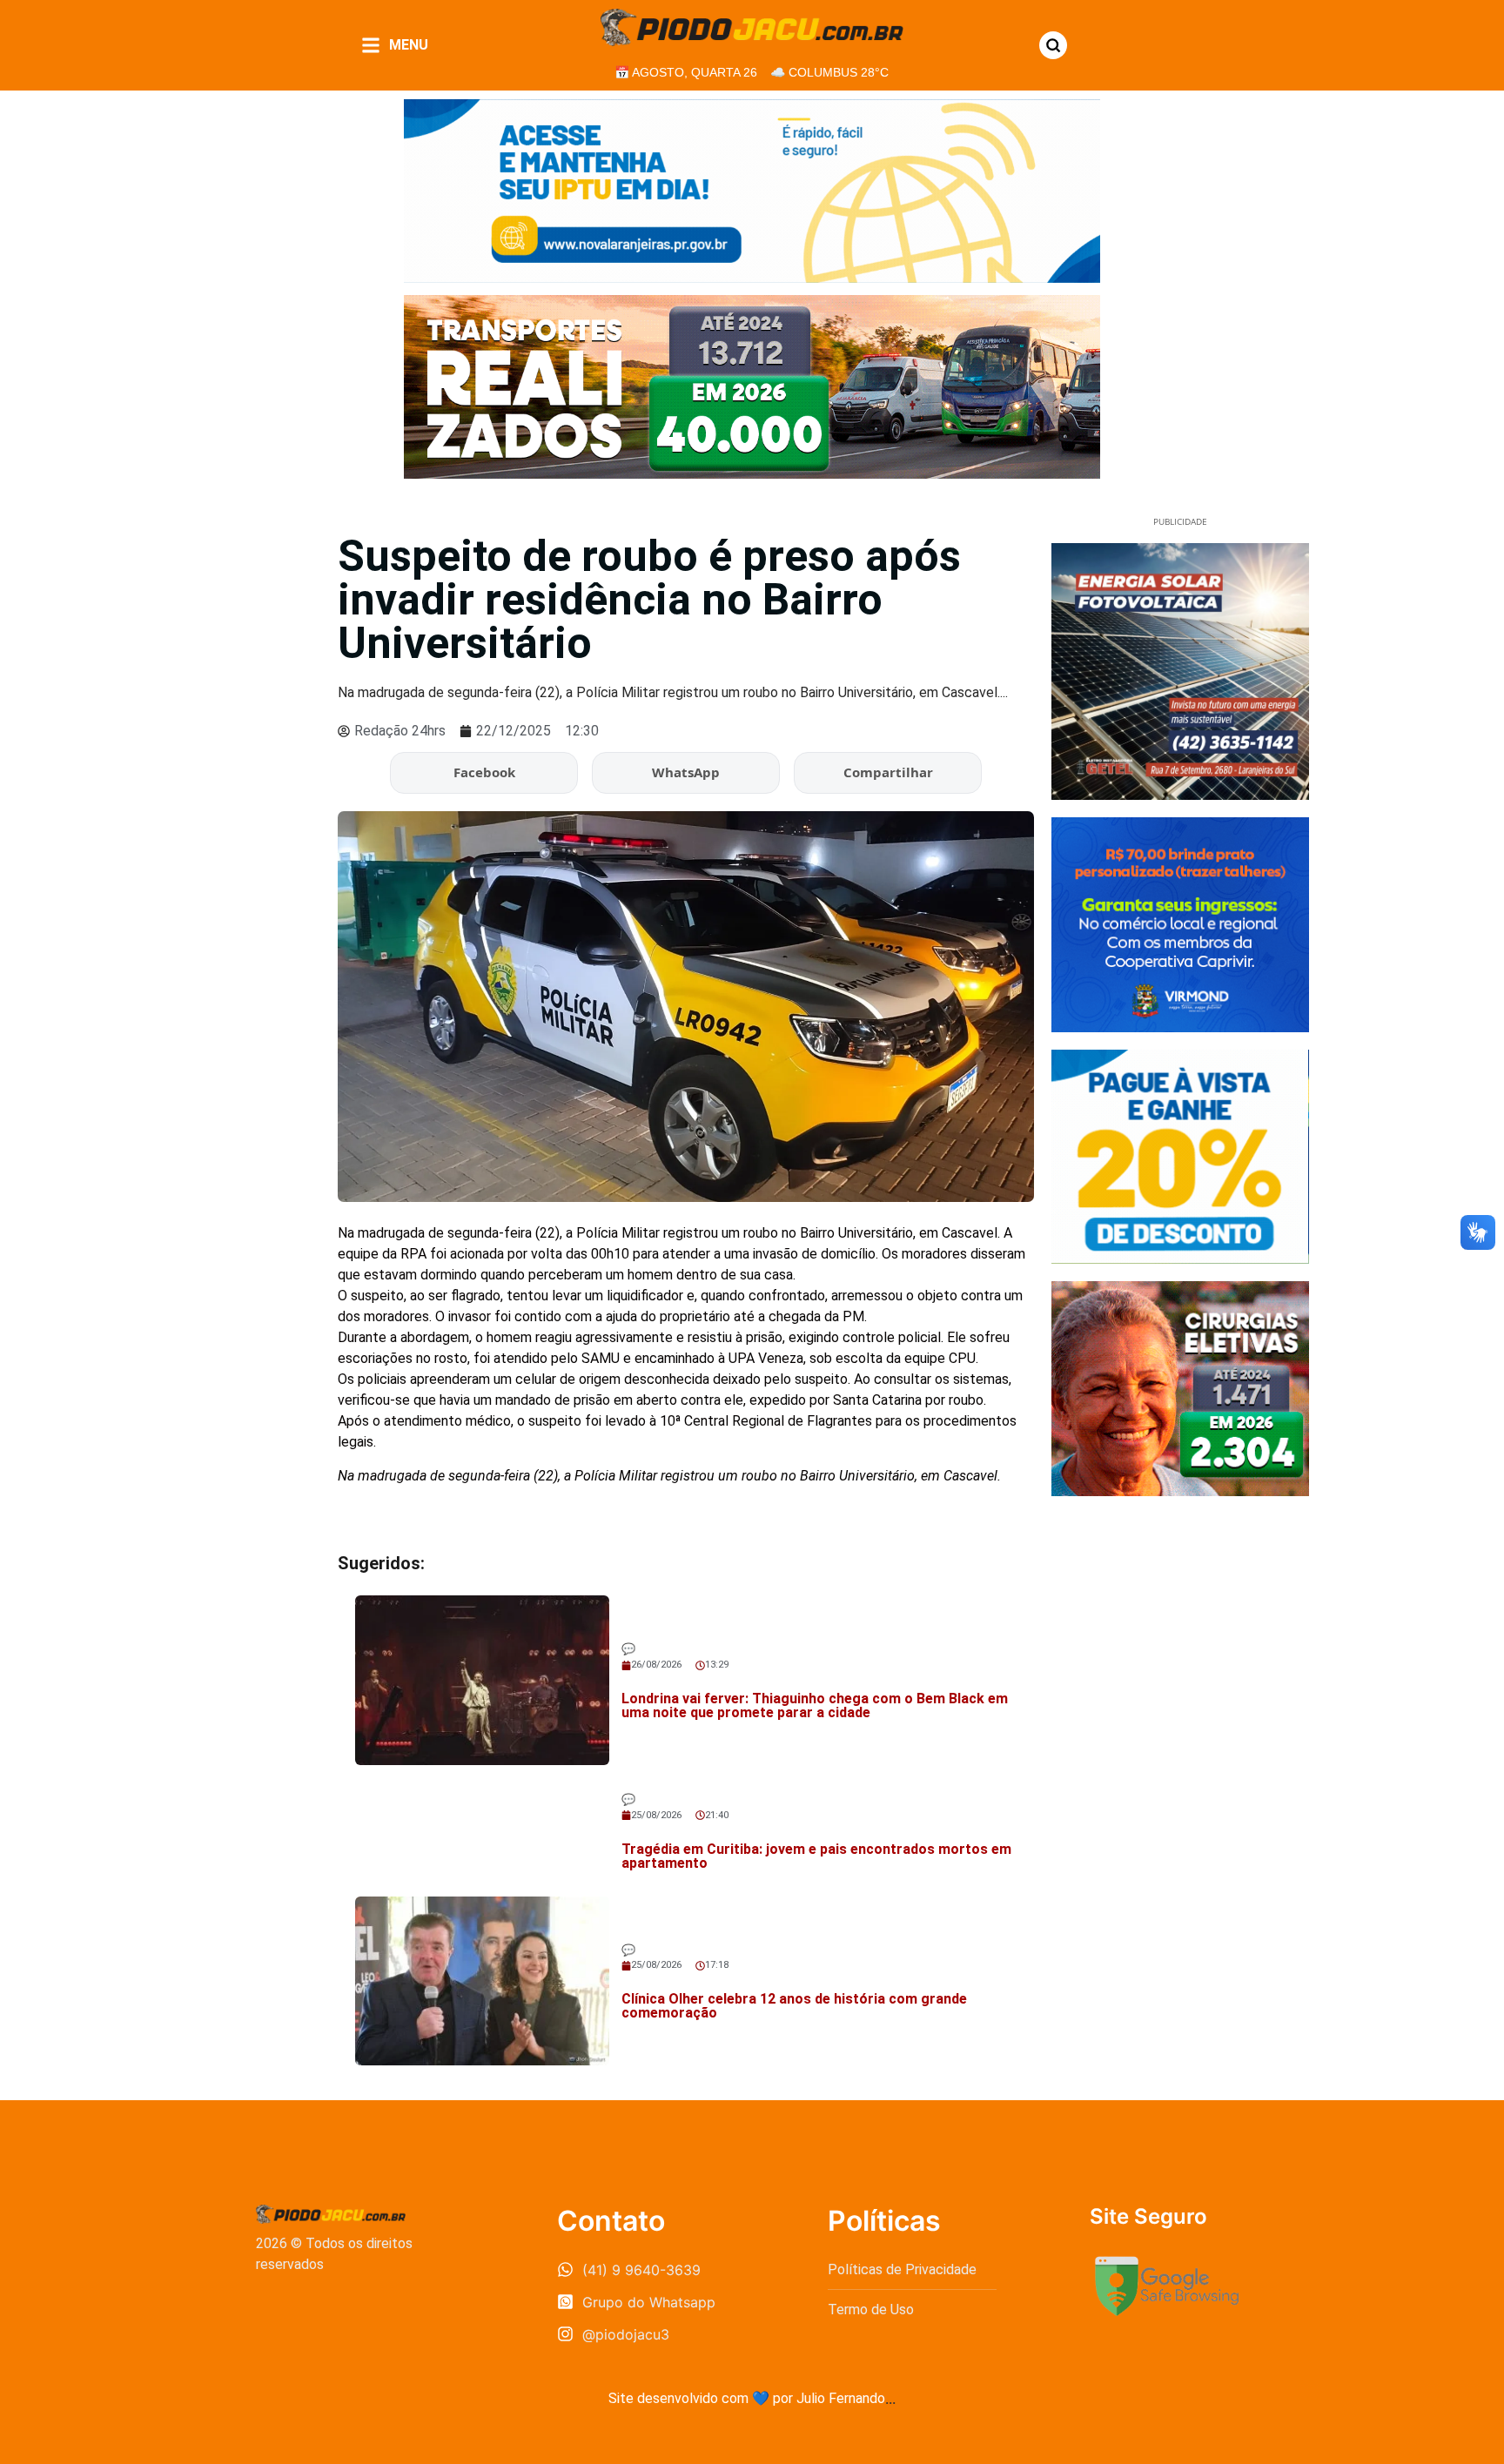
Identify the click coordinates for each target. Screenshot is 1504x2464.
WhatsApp (686, 772)
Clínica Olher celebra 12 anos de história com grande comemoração (794, 2006)
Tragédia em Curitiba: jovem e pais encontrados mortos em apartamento (816, 1856)
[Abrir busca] (1053, 45)
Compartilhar (888, 772)
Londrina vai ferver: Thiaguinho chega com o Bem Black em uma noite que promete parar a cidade (815, 1705)
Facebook (484, 772)
